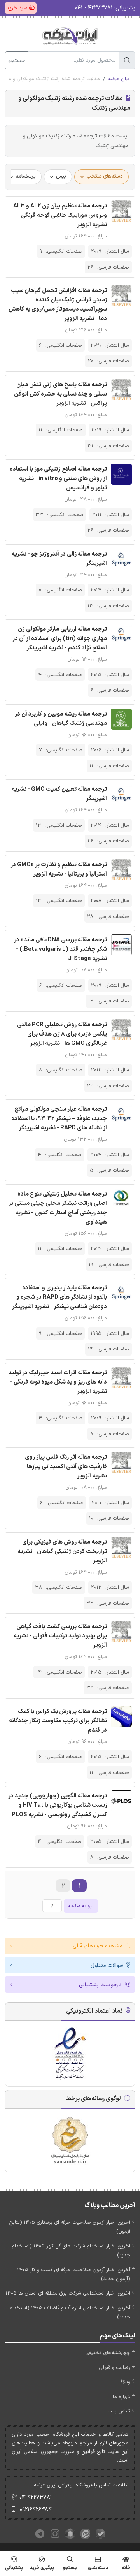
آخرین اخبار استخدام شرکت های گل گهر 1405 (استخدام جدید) (71, 2251)
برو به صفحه (81, 1906)
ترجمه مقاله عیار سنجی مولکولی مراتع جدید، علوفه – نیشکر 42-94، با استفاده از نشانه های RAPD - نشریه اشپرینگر (59, 1119)
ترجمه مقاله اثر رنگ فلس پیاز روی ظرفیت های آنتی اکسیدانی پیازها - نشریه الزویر (65, 1467)
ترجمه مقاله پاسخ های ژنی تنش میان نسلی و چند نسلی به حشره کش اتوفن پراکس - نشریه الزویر (60, 394)
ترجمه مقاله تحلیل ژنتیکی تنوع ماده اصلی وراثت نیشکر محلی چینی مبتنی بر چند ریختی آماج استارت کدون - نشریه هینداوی (58, 1208)
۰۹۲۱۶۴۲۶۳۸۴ (36, 2510)
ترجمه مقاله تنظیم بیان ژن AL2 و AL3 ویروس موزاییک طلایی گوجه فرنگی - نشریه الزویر (60, 215)
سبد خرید (17, 8)
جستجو (17, 61)
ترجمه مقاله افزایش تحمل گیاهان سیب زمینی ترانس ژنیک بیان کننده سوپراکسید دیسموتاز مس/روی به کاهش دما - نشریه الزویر (58, 305)
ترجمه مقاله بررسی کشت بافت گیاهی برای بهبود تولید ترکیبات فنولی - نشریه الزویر (60, 1636)
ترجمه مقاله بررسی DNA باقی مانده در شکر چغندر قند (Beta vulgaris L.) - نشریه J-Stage (60, 949)
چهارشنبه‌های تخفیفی (108, 2353)
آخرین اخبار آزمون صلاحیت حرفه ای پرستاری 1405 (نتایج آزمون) (70, 2227)
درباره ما (122, 2397)
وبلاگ (124, 2382)
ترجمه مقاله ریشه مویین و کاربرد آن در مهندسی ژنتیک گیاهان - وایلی (61, 719)
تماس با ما (119, 2411)
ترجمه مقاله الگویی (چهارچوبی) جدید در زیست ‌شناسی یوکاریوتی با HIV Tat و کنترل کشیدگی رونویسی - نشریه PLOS (58, 1805)
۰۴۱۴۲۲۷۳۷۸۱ (36, 2498)
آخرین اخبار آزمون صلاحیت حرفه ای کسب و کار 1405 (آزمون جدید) (74, 2274)
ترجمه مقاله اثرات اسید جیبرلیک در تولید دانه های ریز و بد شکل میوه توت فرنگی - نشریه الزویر (58, 1382)
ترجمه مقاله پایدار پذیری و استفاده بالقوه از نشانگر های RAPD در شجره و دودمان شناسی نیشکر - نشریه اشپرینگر (59, 1297)
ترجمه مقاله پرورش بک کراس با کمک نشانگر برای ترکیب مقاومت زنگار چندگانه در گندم (58, 1721)
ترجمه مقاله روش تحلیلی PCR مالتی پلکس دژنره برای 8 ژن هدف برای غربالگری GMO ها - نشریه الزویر (62, 1034)
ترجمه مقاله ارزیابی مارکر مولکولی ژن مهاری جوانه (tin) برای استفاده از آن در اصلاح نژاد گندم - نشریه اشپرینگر (60, 639)
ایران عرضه (119, 79)
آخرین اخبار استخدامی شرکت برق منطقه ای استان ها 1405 (68, 2293)
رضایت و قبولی (115, 2368)
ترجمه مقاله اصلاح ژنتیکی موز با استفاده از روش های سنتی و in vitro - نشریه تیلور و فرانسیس (58, 479)
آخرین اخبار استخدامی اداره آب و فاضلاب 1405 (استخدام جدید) (70, 2313)
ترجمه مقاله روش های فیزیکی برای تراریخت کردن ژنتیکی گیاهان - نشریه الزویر (62, 1552)
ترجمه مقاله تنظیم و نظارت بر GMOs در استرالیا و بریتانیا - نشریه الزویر (59, 870)
